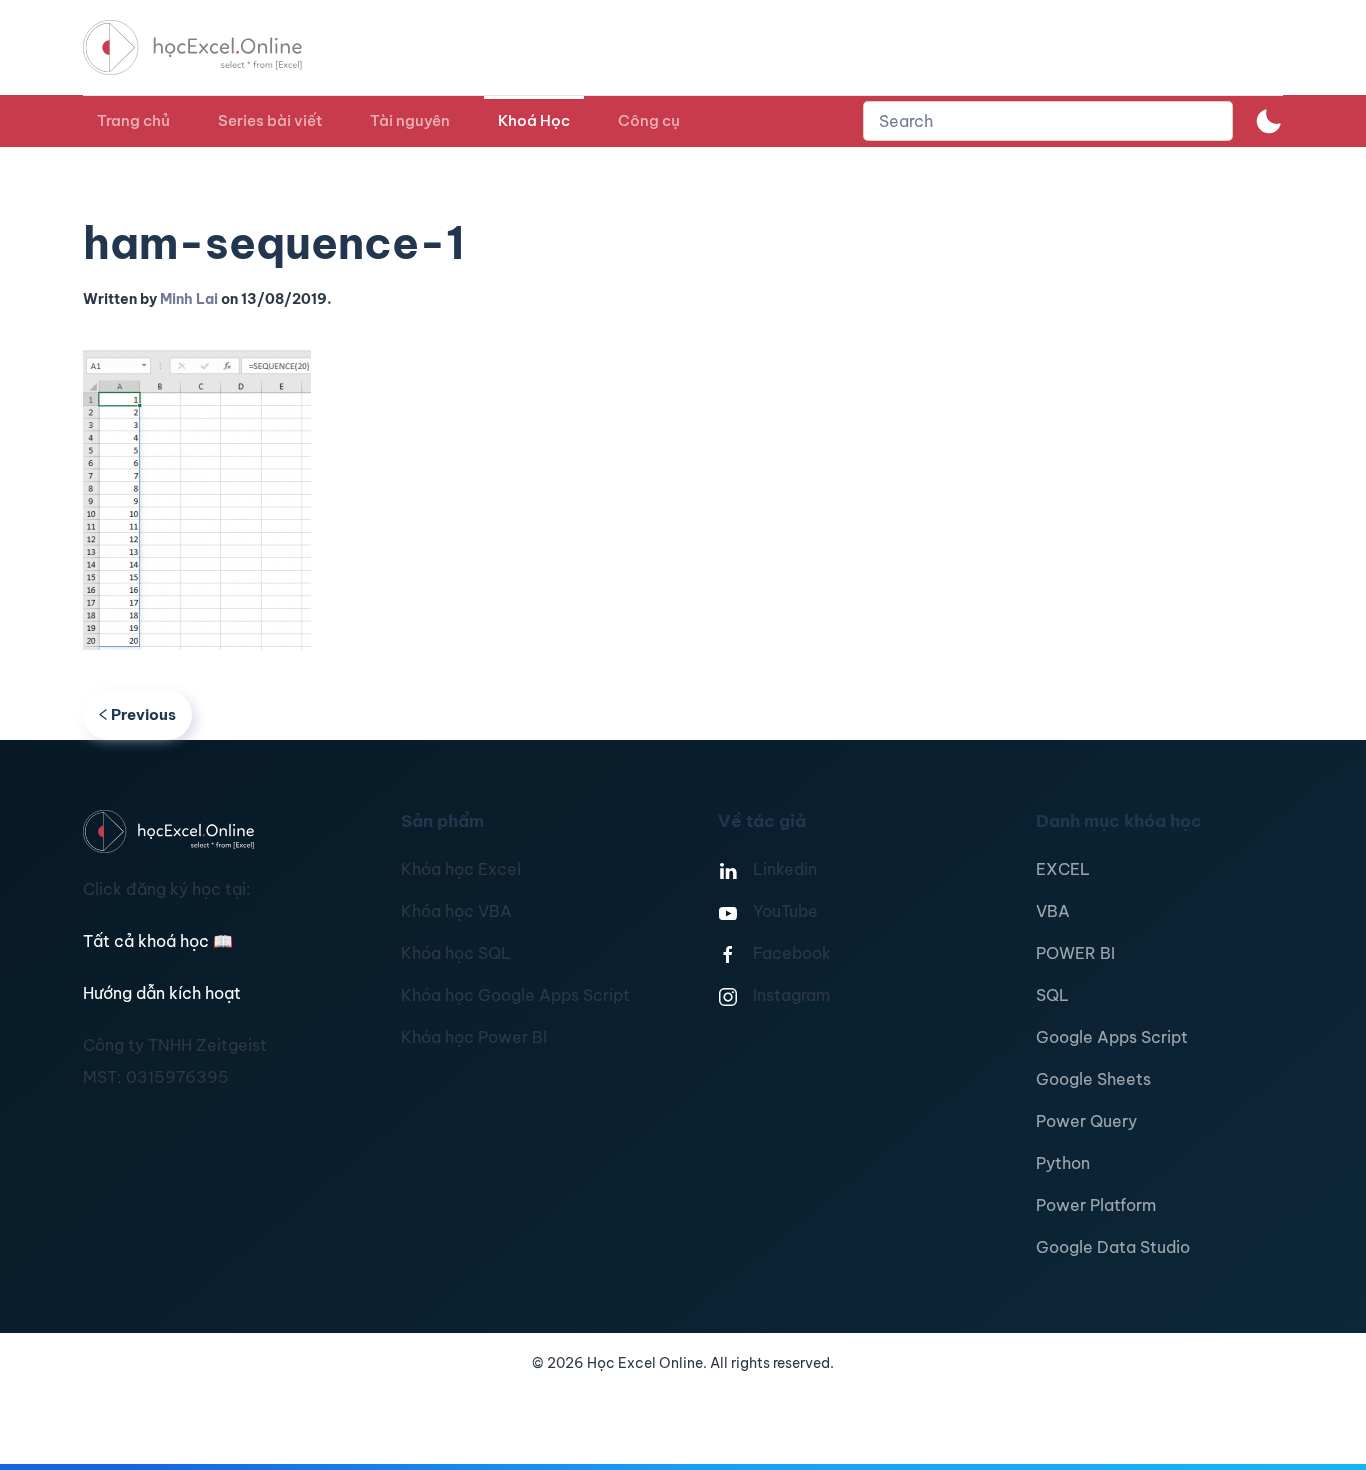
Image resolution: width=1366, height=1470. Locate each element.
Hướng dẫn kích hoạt (162, 993)
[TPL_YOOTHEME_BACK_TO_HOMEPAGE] (211, 47)
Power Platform (1096, 1205)
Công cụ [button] (649, 120)
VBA (1053, 911)
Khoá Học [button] (534, 120)
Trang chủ (133, 120)
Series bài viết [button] (270, 120)
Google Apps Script (1112, 1037)
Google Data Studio (1113, 1247)
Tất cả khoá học (158, 941)
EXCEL (1063, 869)
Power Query (1086, 1121)
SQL (1052, 995)
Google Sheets (1093, 1079)
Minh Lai (189, 299)
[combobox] (1048, 121)
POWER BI (1075, 953)
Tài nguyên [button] (410, 120)
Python (1063, 1163)
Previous (143, 714)
